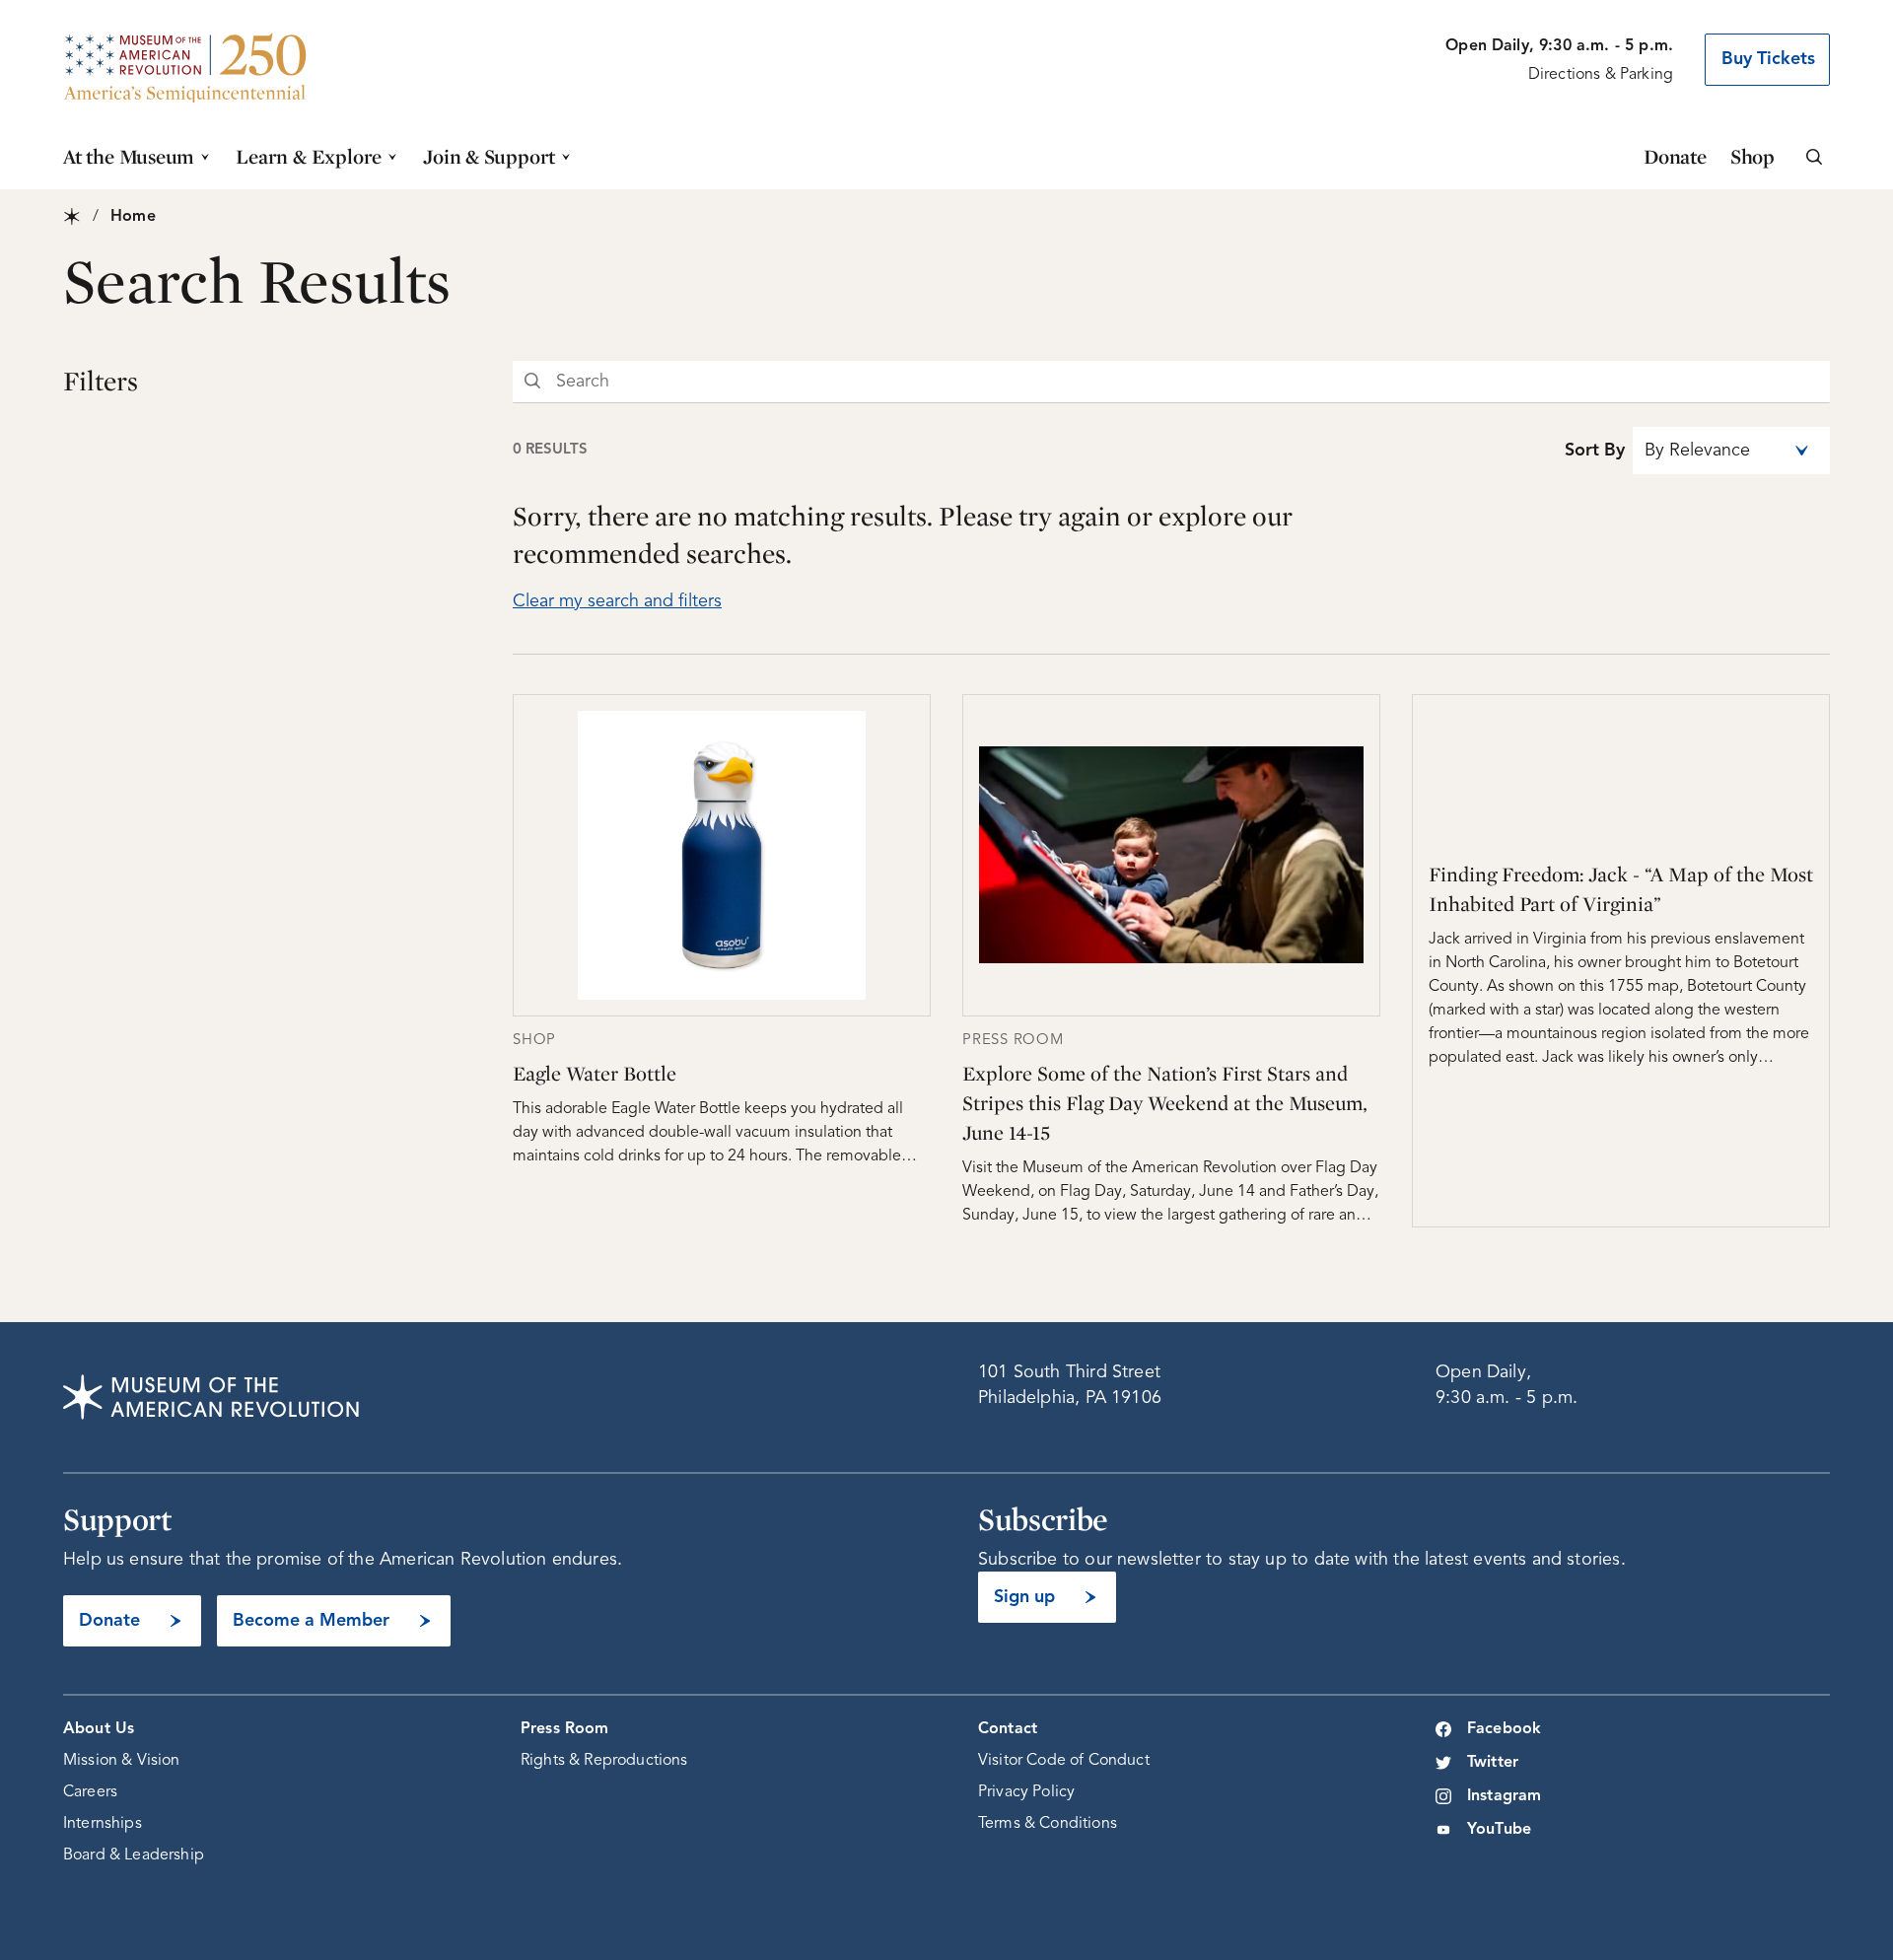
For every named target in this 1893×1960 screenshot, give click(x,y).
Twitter (1493, 1763)
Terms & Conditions (1048, 1824)
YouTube (1499, 1830)
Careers (90, 1792)
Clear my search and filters (617, 601)
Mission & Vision (122, 1761)
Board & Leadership (134, 1855)
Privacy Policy (1026, 1792)
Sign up (1024, 1597)
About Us (99, 1729)
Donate (1675, 156)
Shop (1753, 156)
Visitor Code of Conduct (1064, 1761)
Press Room (565, 1729)
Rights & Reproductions (604, 1761)
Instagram (1504, 1796)
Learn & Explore (309, 156)
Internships (103, 1824)
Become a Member (311, 1621)
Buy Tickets (1768, 59)
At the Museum (129, 156)
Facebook (1504, 1729)
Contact (1008, 1729)
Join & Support (489, 156)
